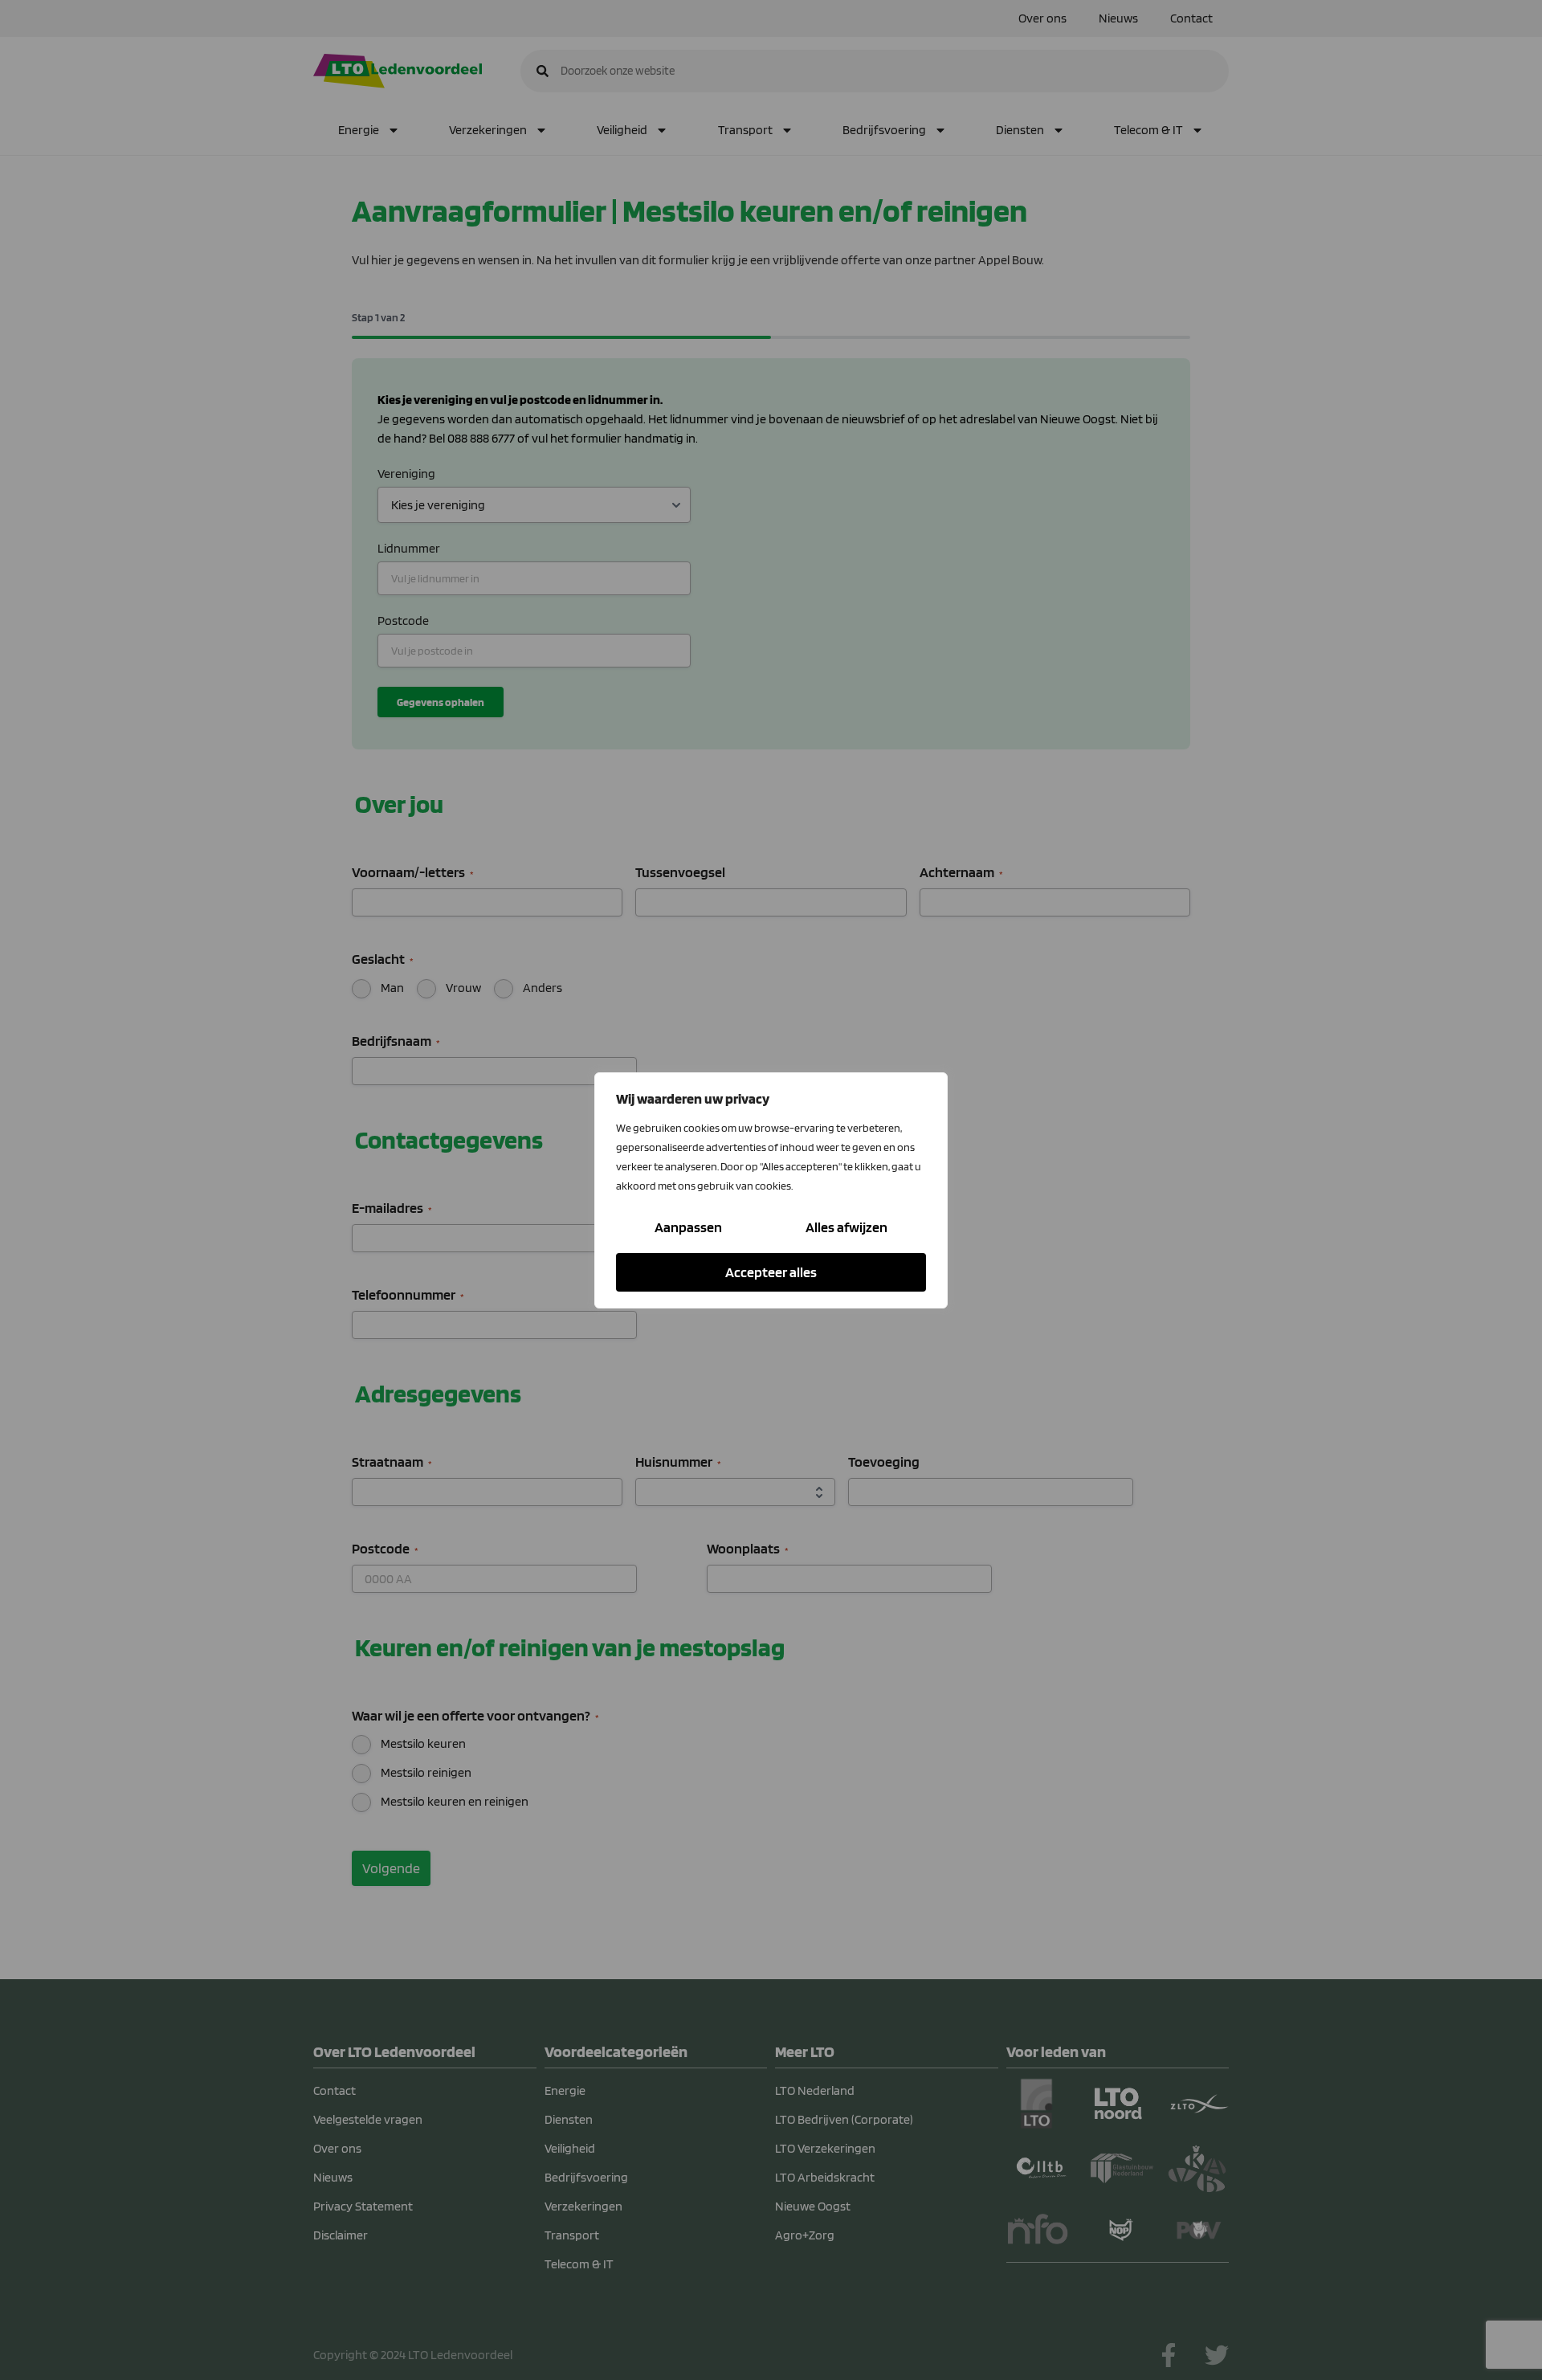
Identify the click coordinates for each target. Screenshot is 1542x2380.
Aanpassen (688, 1227)
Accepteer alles (771, 1272)
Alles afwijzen (846, 1227)
